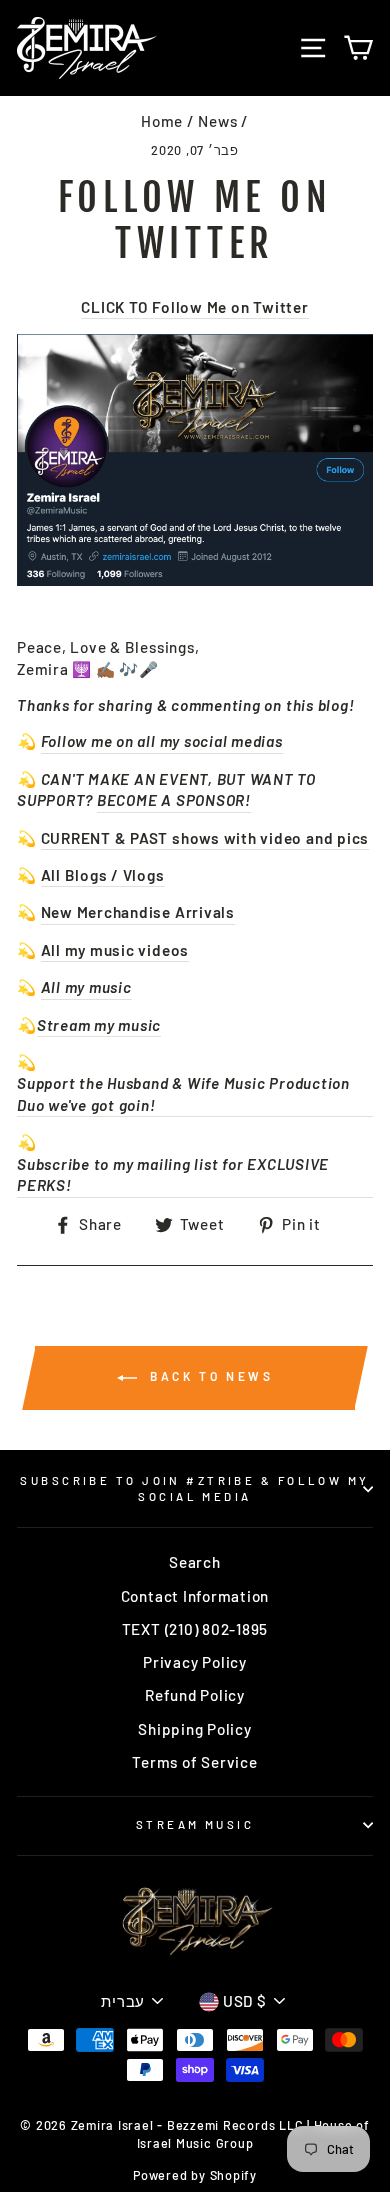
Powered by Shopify (195, 2175)
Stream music (195, 1824)
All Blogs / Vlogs (103, 875)
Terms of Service (194, 1762)
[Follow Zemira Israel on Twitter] (195, 460)
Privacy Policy (195, 1662)
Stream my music (99, 1025)
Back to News (209, 1376)
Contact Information (195, 1596)
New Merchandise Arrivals (138, 912)
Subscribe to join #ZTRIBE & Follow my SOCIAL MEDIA (194, 1488)
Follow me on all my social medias (162, 741)
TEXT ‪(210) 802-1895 (195, 1629)
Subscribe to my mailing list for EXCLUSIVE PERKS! (173, 1174)
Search (195, 1562)
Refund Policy (195, 1695)
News (217, 121)
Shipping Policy (194, 1729)
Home (162, 121)
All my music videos (115, 950)
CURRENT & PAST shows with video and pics (205, 838)
